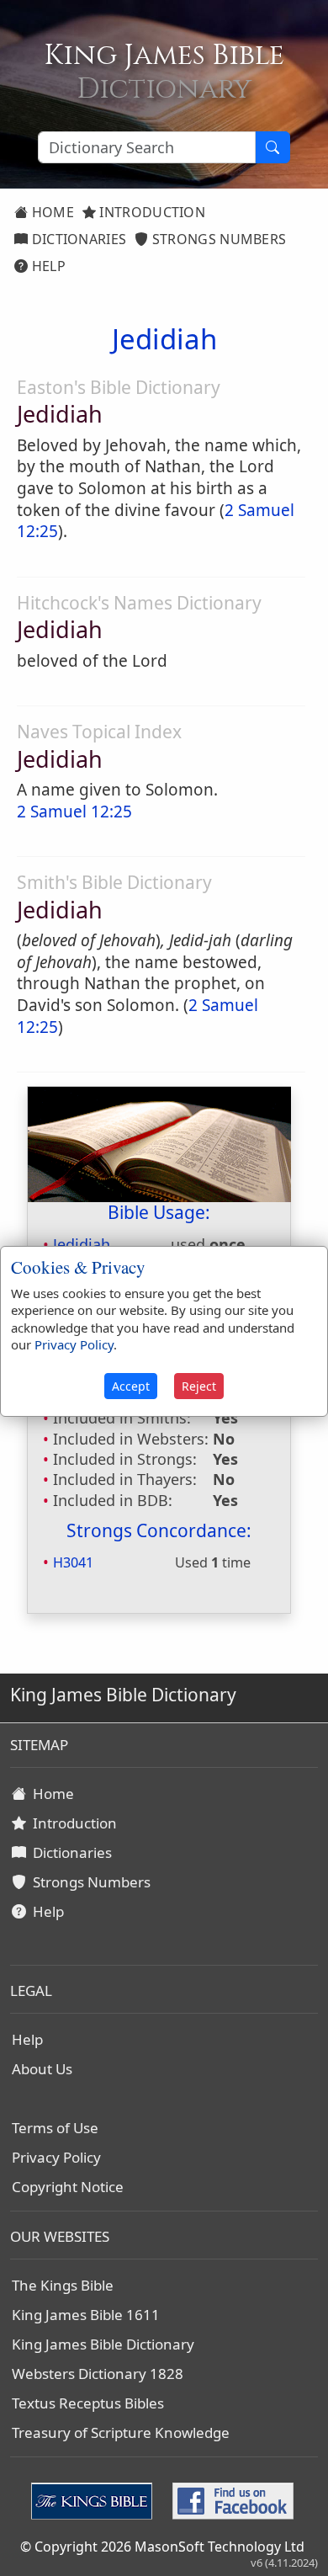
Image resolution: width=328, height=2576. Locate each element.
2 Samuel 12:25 (74, 812)
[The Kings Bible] (95, 2499)
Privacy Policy (56, 2157)
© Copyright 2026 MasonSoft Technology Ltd (162, 2547)
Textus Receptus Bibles (88, 2403)
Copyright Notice (68, 2187)
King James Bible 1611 (86, 2315)
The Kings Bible (63, 2285)
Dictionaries (77, 239)
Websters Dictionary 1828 (98, 2374)
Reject (199, 1386)
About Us (42, 2069)
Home (51, 212)
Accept (131, 1386)
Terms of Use (55, 2128)
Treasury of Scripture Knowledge (121, 2432)
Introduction (151, 212)
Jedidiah (82, 1244)
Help (47, 266)
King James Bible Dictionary (103, 2344)
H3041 (73, 1562)
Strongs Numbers (218, 239)
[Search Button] (272, 147)
